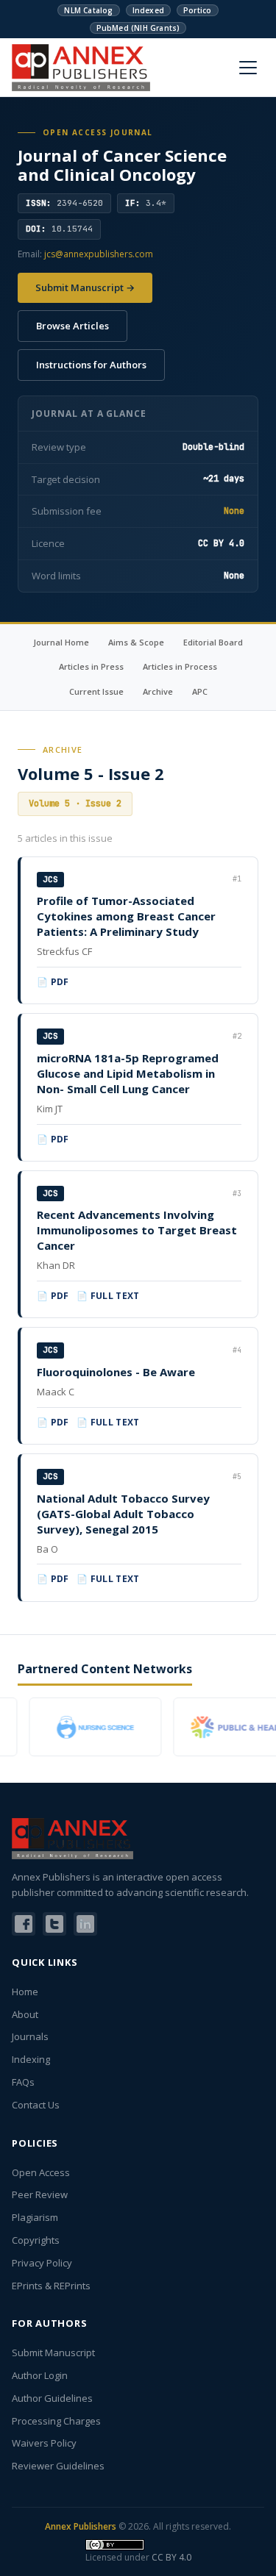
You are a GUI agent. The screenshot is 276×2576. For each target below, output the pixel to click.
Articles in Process (180, 666)
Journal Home (61, 642)
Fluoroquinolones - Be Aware (116, 1372)
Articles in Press (91, 666)
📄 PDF (53, 982)
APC (200, 691)
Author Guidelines (52, 2398)
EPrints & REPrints (51, 2286)
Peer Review (40, 2194)
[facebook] (24, 1924)
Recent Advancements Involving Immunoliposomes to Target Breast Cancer (137, 1230)
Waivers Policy (44, 2443)
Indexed (148, 10)
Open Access (41, 2172)
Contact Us (36, 2105)
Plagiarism (35, 2217)
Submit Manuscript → (85, 287)
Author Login (40, 2375)
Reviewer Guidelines (58, 2466)
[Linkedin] (85, 1924)
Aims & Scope (136, 642)
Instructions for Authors (91, 365)
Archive (158, 691)
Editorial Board (213, 642)
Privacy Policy (42, 2263)
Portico (197, 10)
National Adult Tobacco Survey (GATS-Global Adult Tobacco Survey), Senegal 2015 (123, 1514)
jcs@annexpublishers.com (99, 254)
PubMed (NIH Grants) (138, 28)
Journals (30, 2036)
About (25, 2014)
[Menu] (248, 68)
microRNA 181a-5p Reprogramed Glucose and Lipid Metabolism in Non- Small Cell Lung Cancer (128, 1073)
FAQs (23, 2082)
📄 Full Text (108, 1296)
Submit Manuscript (53, 2353)
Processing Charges (56, 2421)
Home (25, 1992)
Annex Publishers (81, 2526)
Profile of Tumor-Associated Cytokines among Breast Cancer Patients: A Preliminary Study (126, 916)
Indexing (31, 2059)
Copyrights (36, 2240)
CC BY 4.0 (171, 2557)
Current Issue (96, 691)
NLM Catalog (88, 10)
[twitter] (54, 1924)
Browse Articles (72, 326)
